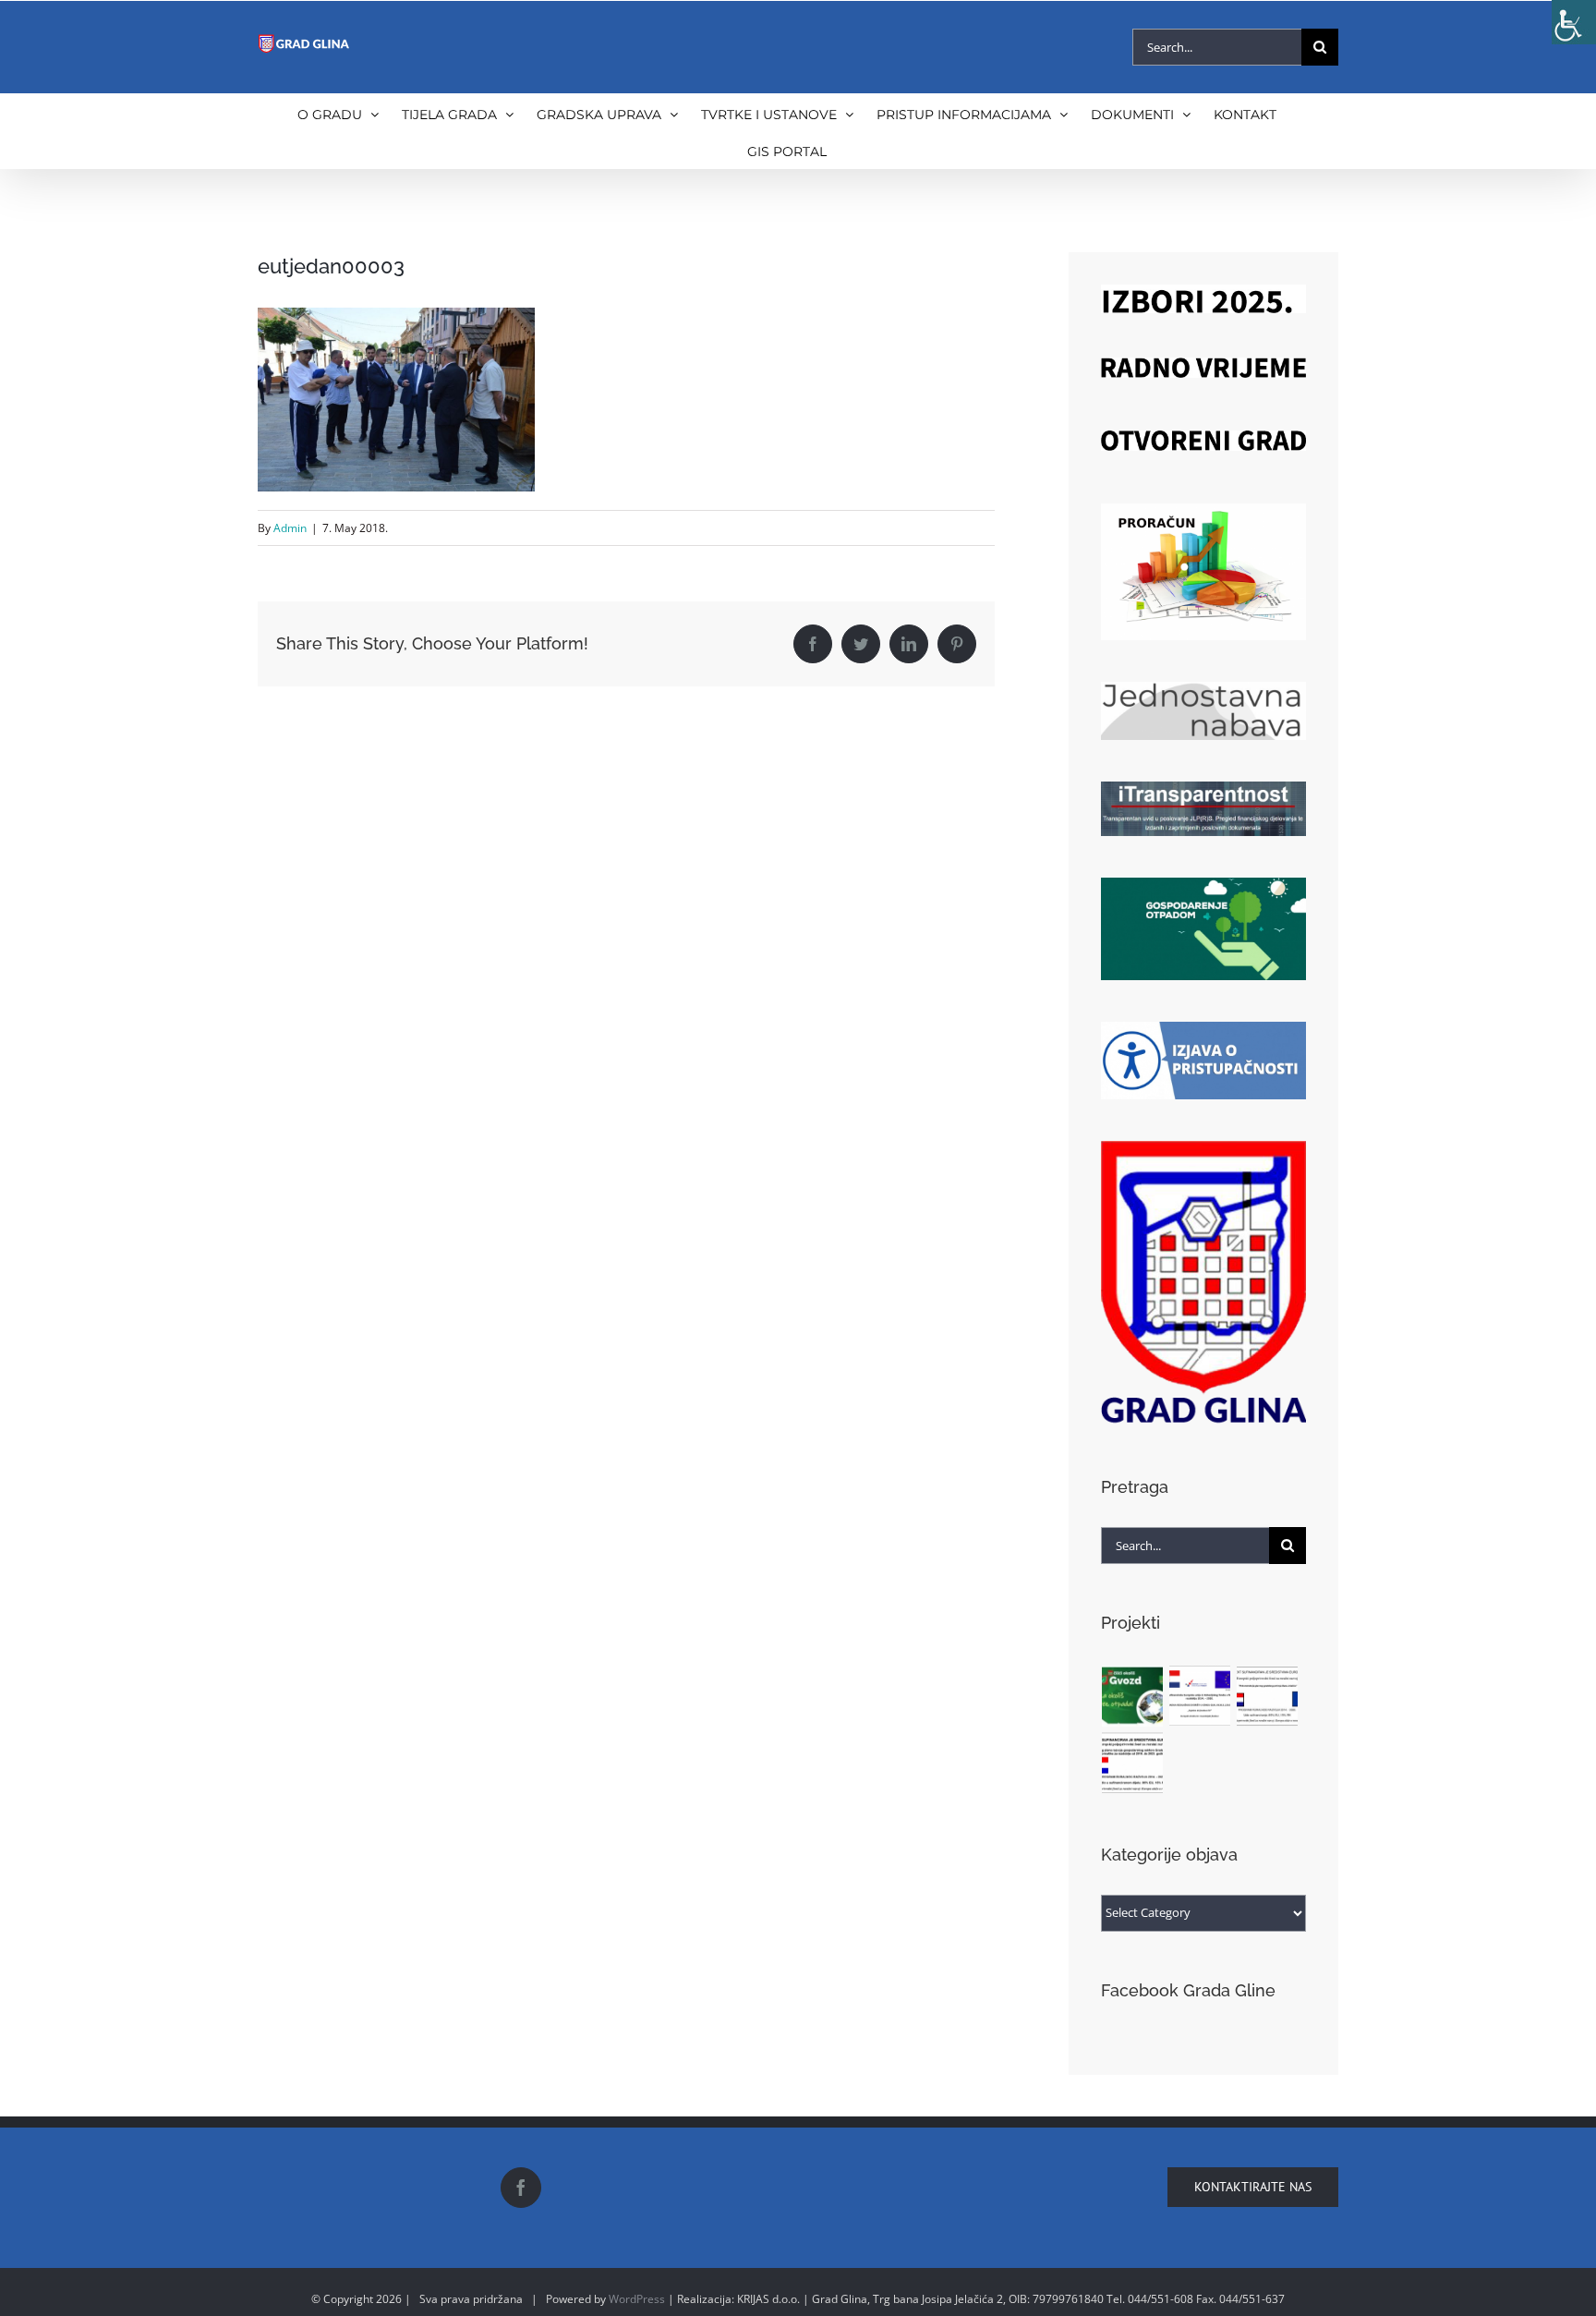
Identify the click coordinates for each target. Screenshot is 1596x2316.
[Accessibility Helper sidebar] (1574, 22)
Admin (290, 528)
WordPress (637, 2299)
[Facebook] (521, 2188)
